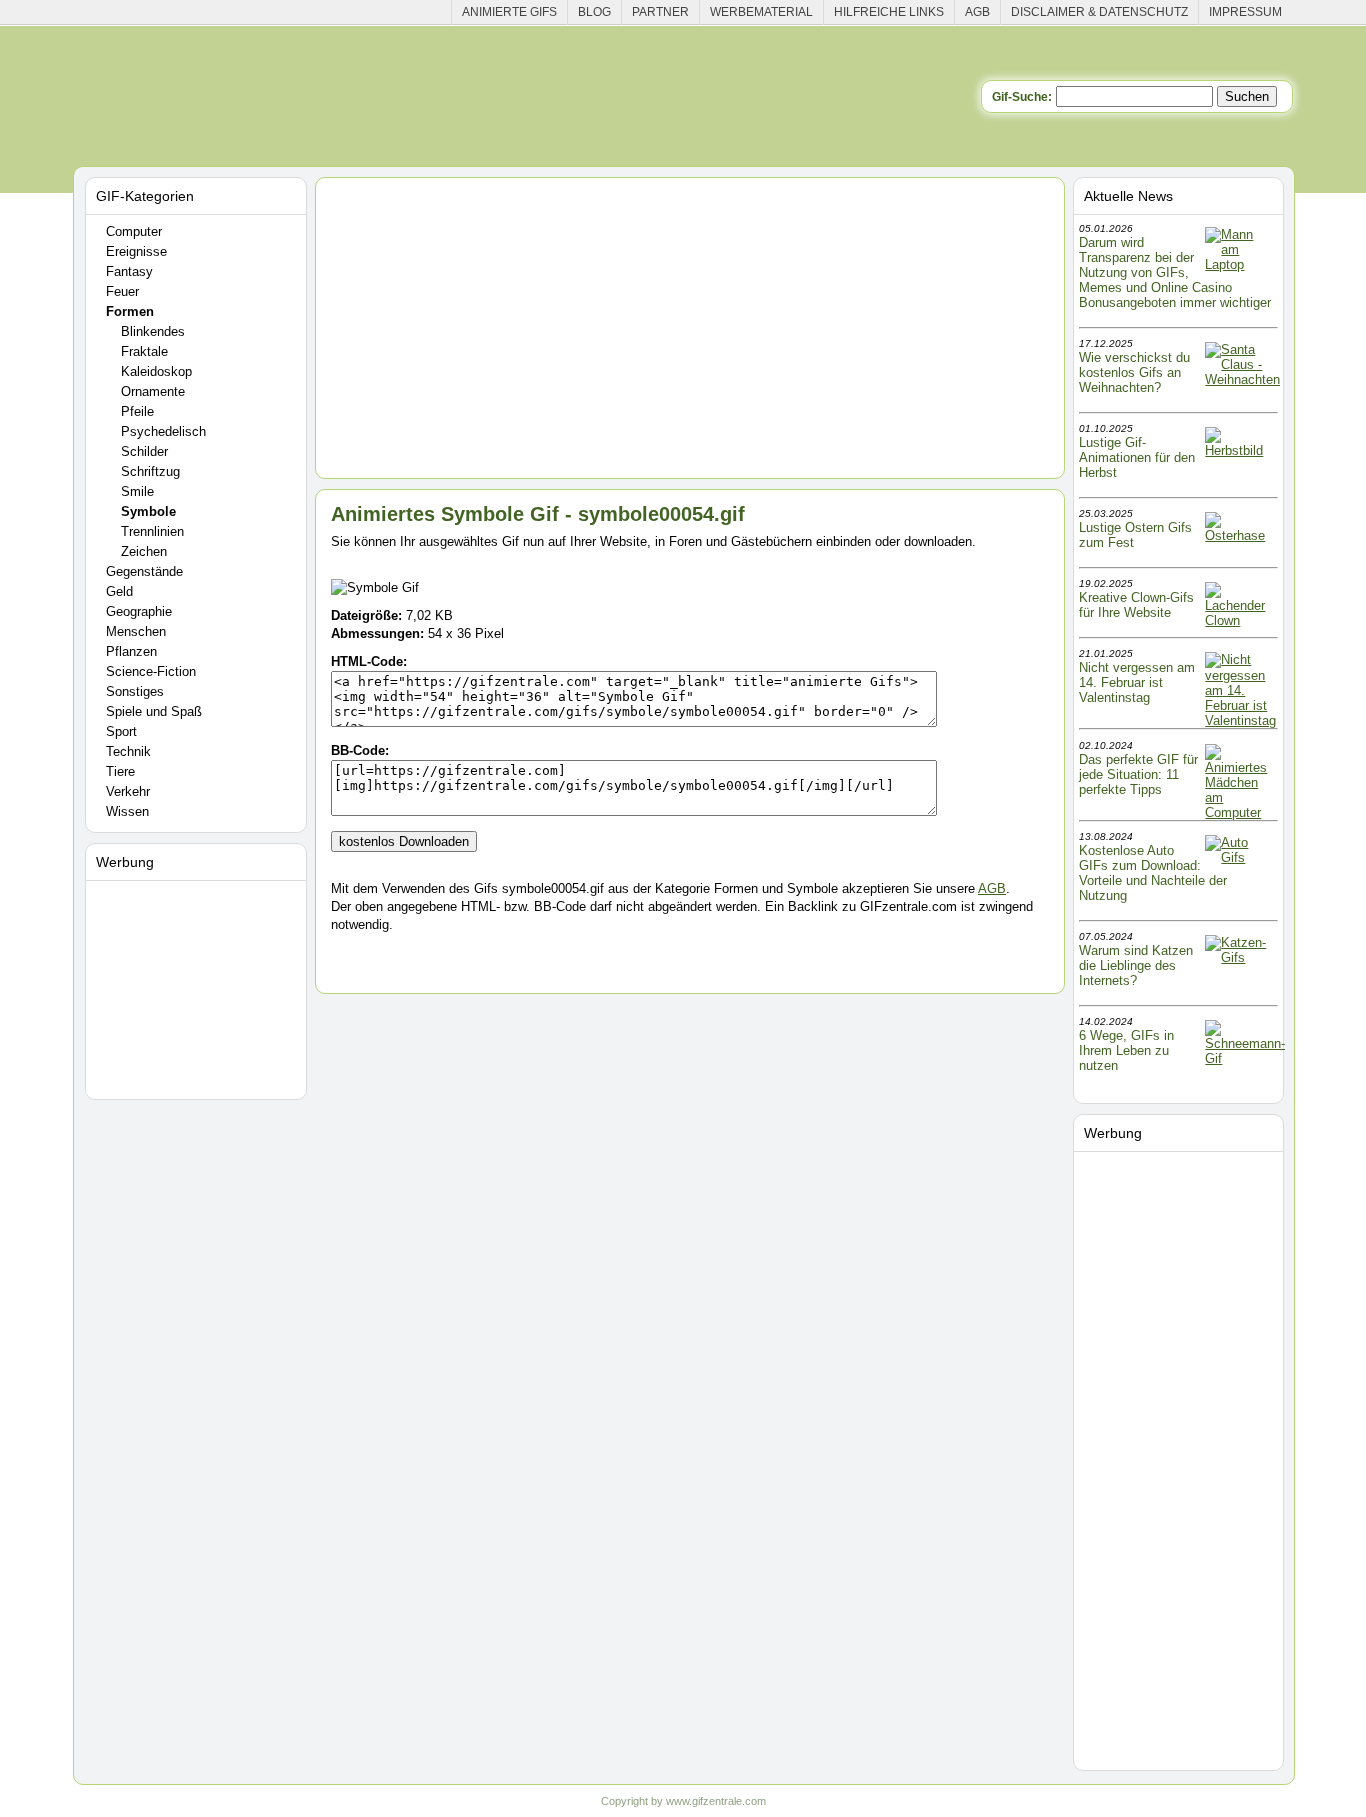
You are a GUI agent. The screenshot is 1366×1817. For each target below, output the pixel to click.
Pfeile (137, 411)
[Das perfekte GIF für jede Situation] (1240, 812)
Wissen (127, 811)
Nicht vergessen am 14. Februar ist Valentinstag (1137, 682)
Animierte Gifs (509, 12)
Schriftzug (150, 471)
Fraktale (144, 351)
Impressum (1245, 12)
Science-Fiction (151, 671)
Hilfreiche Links (889, 12)
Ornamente (153, 391)
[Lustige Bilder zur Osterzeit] (1240, 535)
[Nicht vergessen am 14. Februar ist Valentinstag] (1240, 720)
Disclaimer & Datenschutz (1099, 12)
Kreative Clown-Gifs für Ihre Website (1136, 605)
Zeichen (144, 551)
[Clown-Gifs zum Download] (1240, 620)
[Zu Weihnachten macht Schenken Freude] (1242, 379)
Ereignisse (136, 251)
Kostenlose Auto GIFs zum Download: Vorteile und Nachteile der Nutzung (1153, 873)
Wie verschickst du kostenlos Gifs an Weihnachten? (1134, 372)
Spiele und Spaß (154, 711)
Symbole (148, 511)
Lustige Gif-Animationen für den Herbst (1137, 457)
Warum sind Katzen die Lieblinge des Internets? (1136, 965)
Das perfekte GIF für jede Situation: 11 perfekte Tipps (1138, 774)
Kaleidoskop (156, 371)
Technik (128, 751)
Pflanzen (131, 651)
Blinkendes (153, 331)
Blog (594, 12)
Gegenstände (144, 571)
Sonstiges (135, 691)
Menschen (136, 631)
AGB (977, 12)
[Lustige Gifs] (1245, 1058)
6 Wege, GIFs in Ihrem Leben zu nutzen (1126, 1050)
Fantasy (129, 271)
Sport (121, 731)
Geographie (139, 611)
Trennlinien (152, 531)
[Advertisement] (199, 986)
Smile (137, 491)
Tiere (120, 771)
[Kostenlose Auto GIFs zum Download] (1240, 857)
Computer (134, 231)
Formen (130, 311)
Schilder (144, 451)
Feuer (122, 291)
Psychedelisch (163, 431)
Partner (660, 12)
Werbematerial (761, 12)
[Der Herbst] (1240, 450)
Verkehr (128, 791)
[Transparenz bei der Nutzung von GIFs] (1240, 264)
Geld (119, 591)
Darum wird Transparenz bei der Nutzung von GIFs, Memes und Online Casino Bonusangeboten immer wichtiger (1175, 272)
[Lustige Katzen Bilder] (1240, 957)
